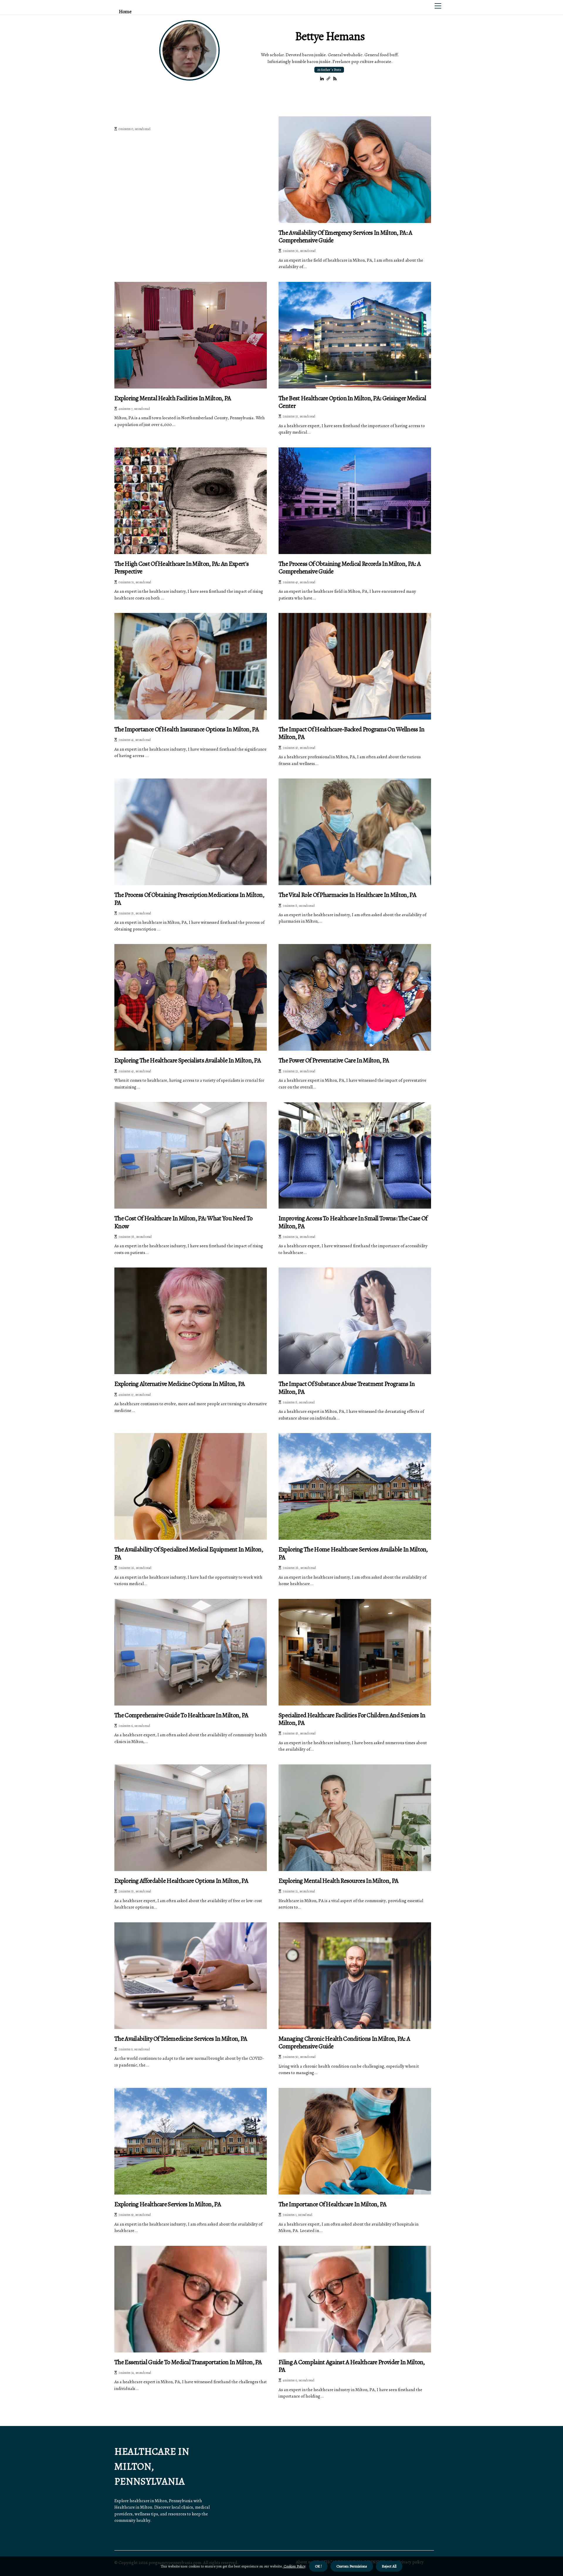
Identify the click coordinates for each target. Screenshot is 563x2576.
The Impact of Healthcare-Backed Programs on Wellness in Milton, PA (352, 733)
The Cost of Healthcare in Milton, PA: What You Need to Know (183, 1222)
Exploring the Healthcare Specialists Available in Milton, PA (188, 1060)
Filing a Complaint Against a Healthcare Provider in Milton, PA (352, 2366)
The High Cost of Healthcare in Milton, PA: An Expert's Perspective (182, 568)
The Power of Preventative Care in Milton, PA (334, 1060)
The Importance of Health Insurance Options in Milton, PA (186, 729)
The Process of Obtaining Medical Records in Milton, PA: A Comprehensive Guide (350, 568)
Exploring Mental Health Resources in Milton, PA (338, 1881)
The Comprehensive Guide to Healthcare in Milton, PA (181, 1715)
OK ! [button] (318, 2566)
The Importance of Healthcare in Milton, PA (333, 2204)
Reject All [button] (389, 2566)
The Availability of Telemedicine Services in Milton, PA (181, 2039)
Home (125, 12)
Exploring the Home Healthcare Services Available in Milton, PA (353, 1553)
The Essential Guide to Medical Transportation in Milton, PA (188, 2362)
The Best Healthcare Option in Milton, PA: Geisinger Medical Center (352, 402)
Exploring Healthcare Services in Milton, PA (168, 2204)
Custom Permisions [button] (352, 2566)
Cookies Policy (294, 2566)
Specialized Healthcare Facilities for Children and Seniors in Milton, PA (352, 1719)
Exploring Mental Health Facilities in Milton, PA (173, 398)
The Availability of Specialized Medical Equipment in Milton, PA (189, 1553)
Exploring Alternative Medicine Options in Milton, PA (180, 1384)
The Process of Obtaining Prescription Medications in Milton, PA (189, 899)
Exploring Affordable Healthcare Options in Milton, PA (181, 1881)
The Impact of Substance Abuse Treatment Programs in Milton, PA (347, 1388)
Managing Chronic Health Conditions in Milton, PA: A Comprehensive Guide (344, 2043)
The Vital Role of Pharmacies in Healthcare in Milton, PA (347, 895)
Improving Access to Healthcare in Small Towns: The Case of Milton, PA (353, 1222)
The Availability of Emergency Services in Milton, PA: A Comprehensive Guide (345, 237)
